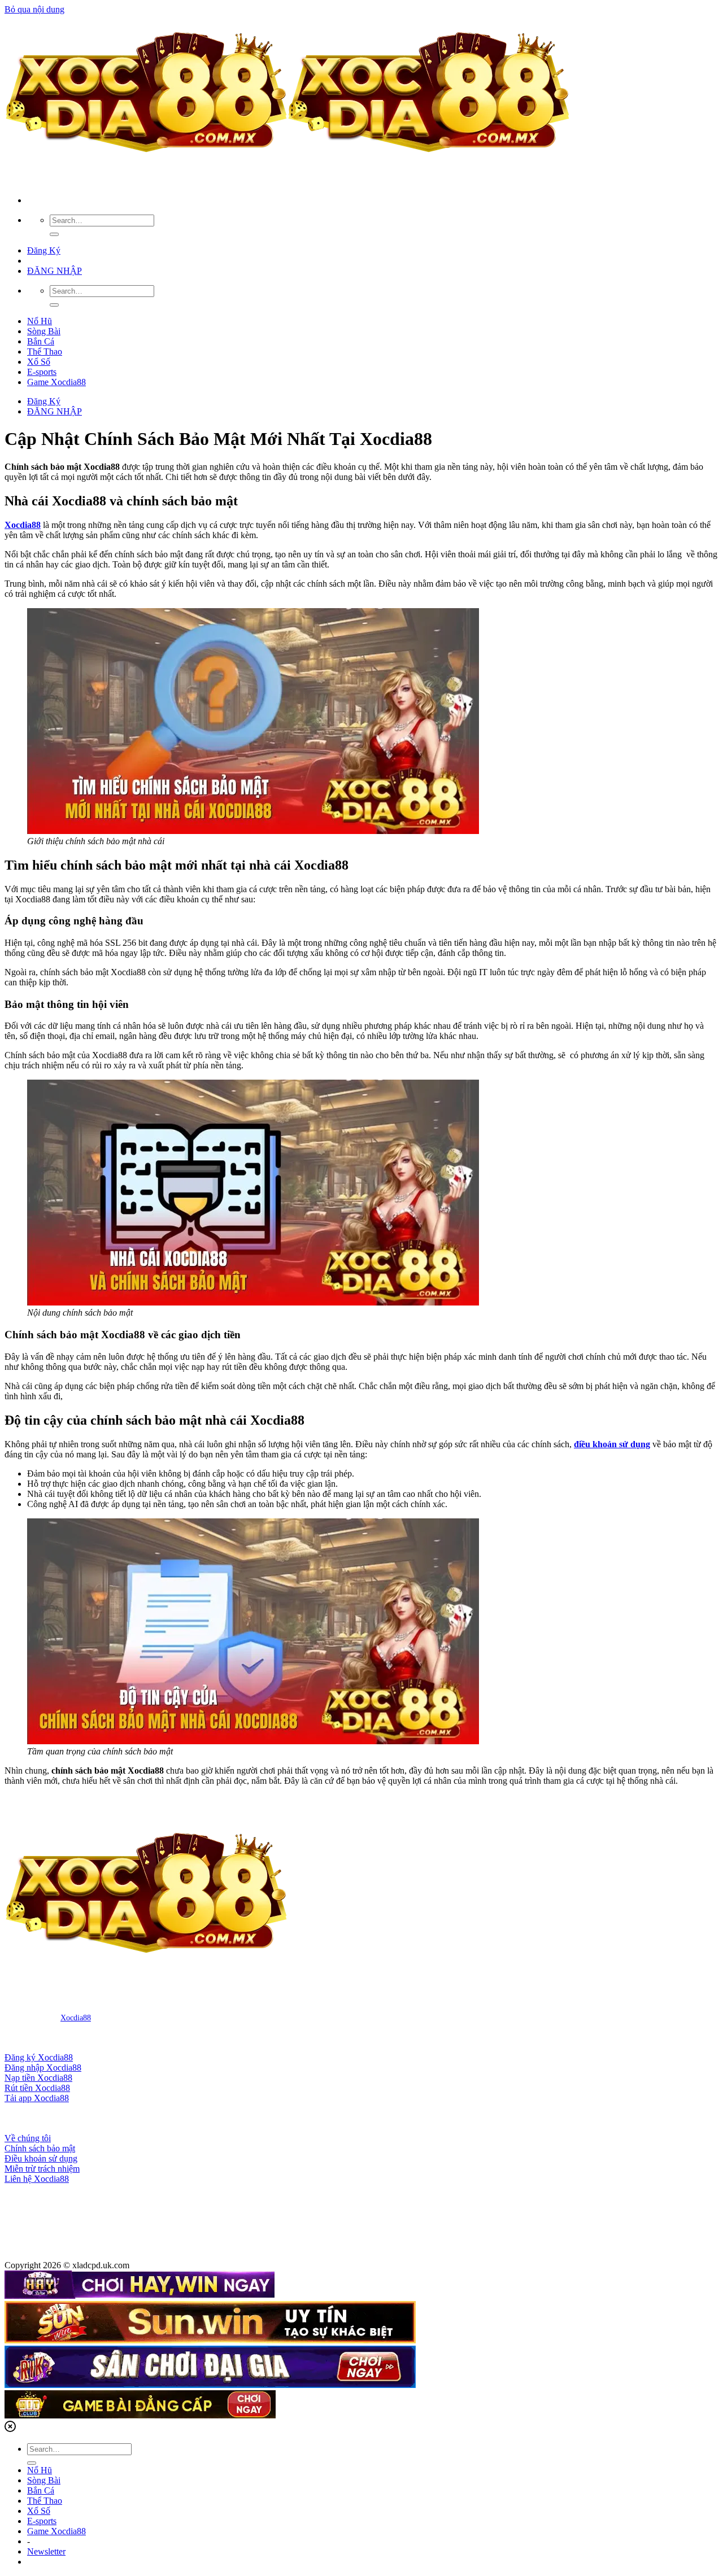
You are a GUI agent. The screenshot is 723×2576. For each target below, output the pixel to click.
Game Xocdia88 (56, 382)
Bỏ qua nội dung (34, 9)
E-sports (42, 372)
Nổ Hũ (40, 321)
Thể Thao (45, 352)
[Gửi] (54, 234)
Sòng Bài (44, 331)
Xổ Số (39, 362)
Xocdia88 (76, 2018)
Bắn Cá (41, 341)
